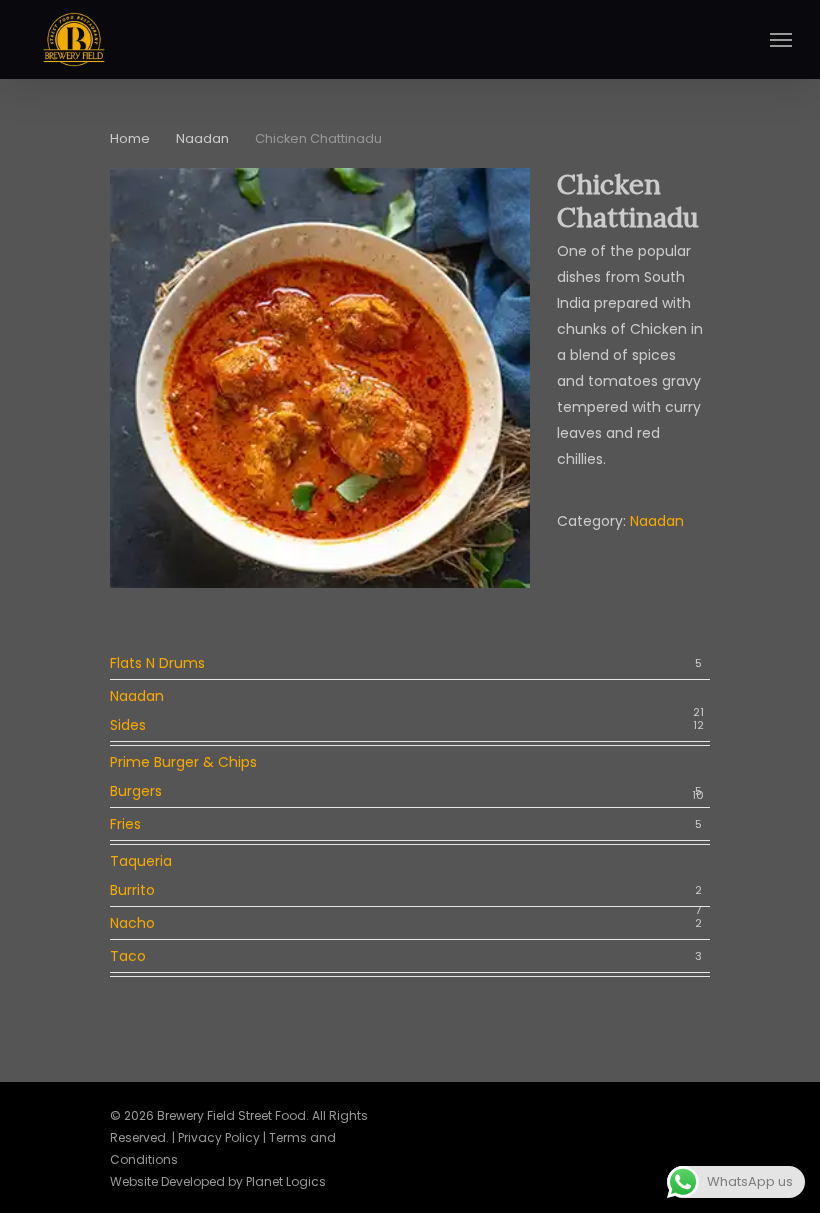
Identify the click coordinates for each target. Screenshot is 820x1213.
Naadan (202, 138)
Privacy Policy (219, 1137)
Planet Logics (286, 1181)
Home (130, 138)
